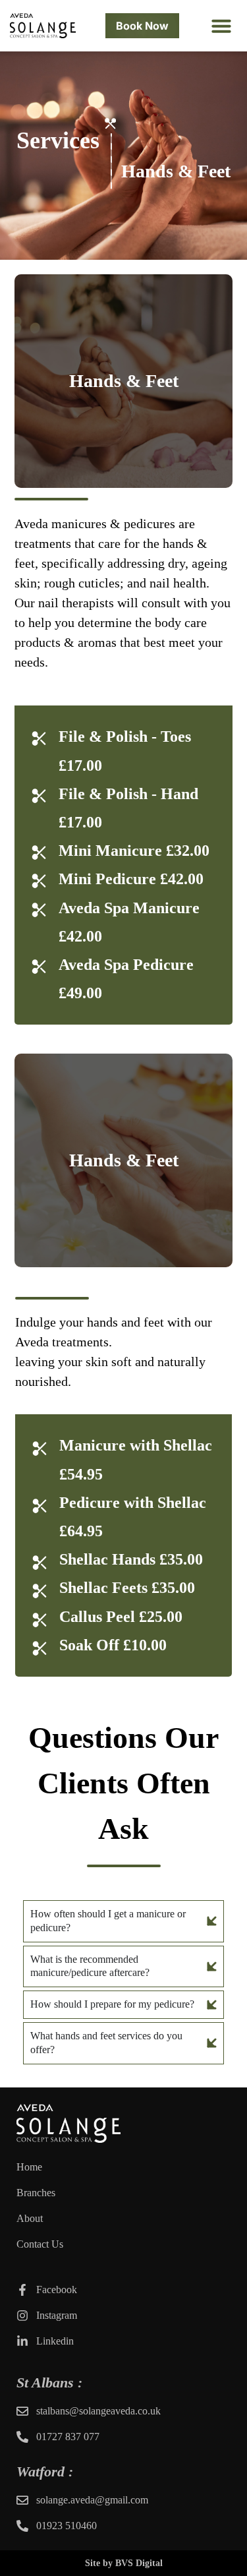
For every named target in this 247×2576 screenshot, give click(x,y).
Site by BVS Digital (124, 2562)
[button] (221, 26)
